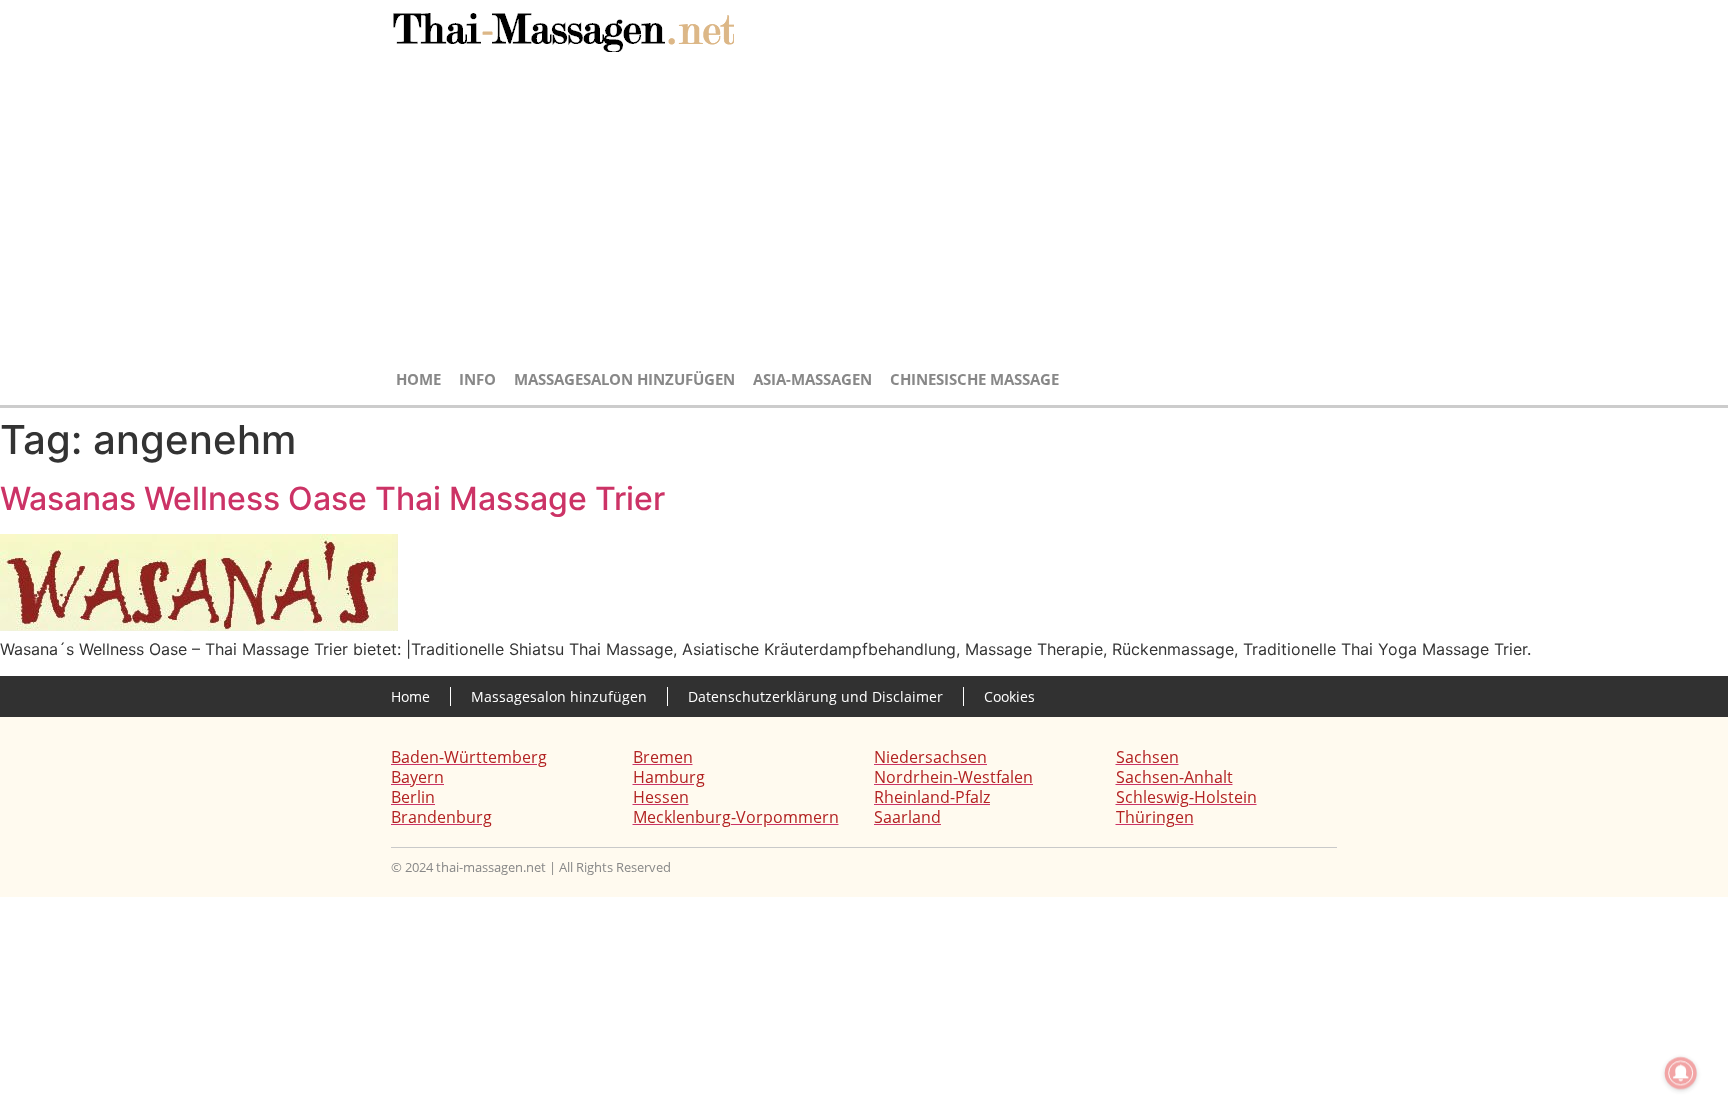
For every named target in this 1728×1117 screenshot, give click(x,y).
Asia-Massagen (812, 379)
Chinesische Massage (974, 379)
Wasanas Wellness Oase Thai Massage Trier (332, 498)
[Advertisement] (864, 212)
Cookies (1009, 696)
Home (418, 379)
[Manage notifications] (1681, 1073)
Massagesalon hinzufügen (624, 379)
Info (477, 379)
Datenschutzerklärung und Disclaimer (815, 696)
